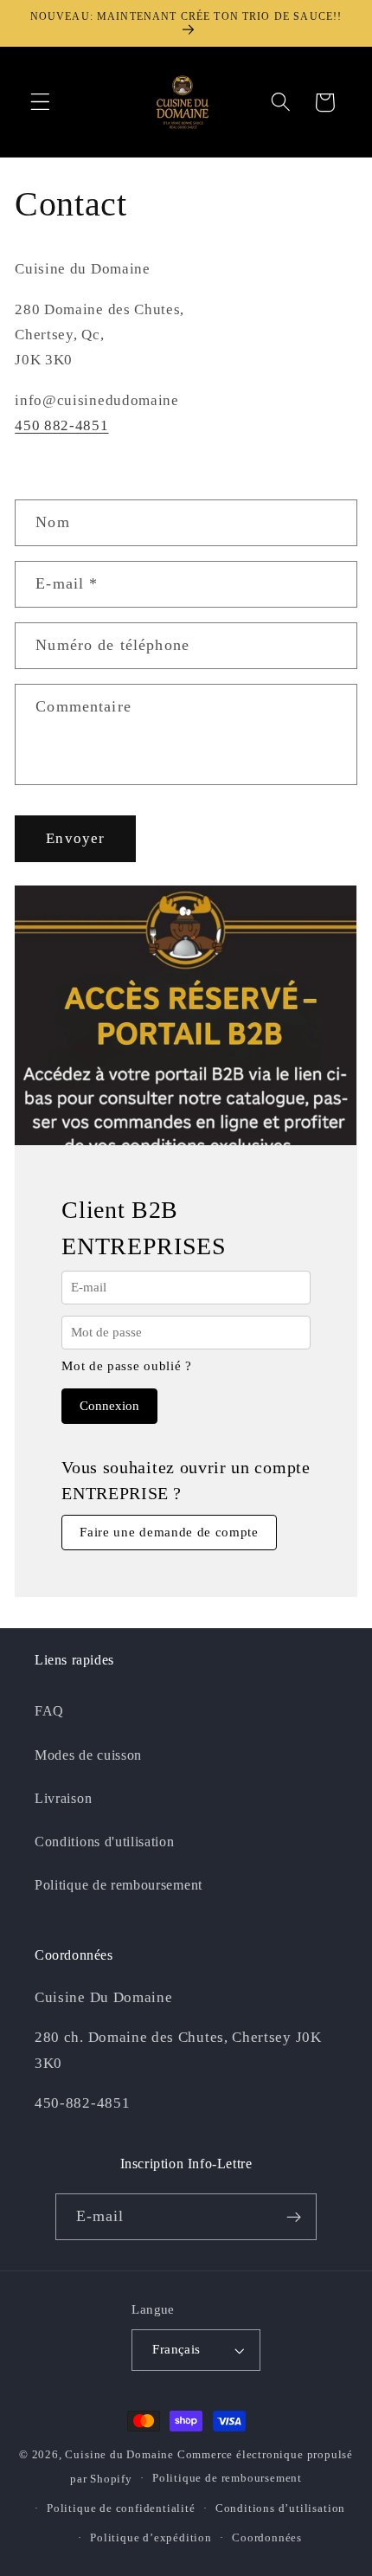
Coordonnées (267, 2538)
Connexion (109, 1406)
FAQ (49, 1711)
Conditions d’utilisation (280, 2508)
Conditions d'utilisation (105, 1842)
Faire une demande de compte (169, 1532)
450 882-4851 (61, 425)
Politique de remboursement (119, 1885)
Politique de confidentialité (121, 2508)
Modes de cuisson (88, 1755)
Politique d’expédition (151, 2538)
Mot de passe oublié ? (127, 1366)
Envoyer (75, 838)
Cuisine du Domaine (119, 2455)
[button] (40, 103)
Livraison (63, 1798)
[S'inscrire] (295, 2217)
